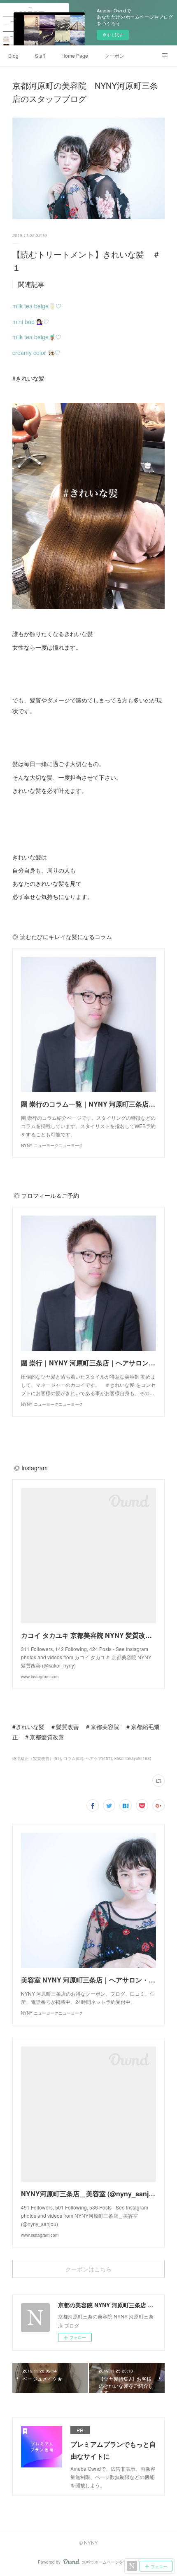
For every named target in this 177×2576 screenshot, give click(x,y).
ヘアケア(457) (99, 1758)
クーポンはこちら (88, 2269)
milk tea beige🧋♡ (37, 337)
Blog (13, 56)
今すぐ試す (113, 35)
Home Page (75, 56)
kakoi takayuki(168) (133, 1758)
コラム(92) (73, 1758)
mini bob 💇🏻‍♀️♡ (31, 322)
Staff (40, 56)
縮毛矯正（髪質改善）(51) (37, 1758)
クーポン (114, 56)
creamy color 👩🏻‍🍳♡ (36, 352)
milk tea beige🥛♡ (37, 306)
